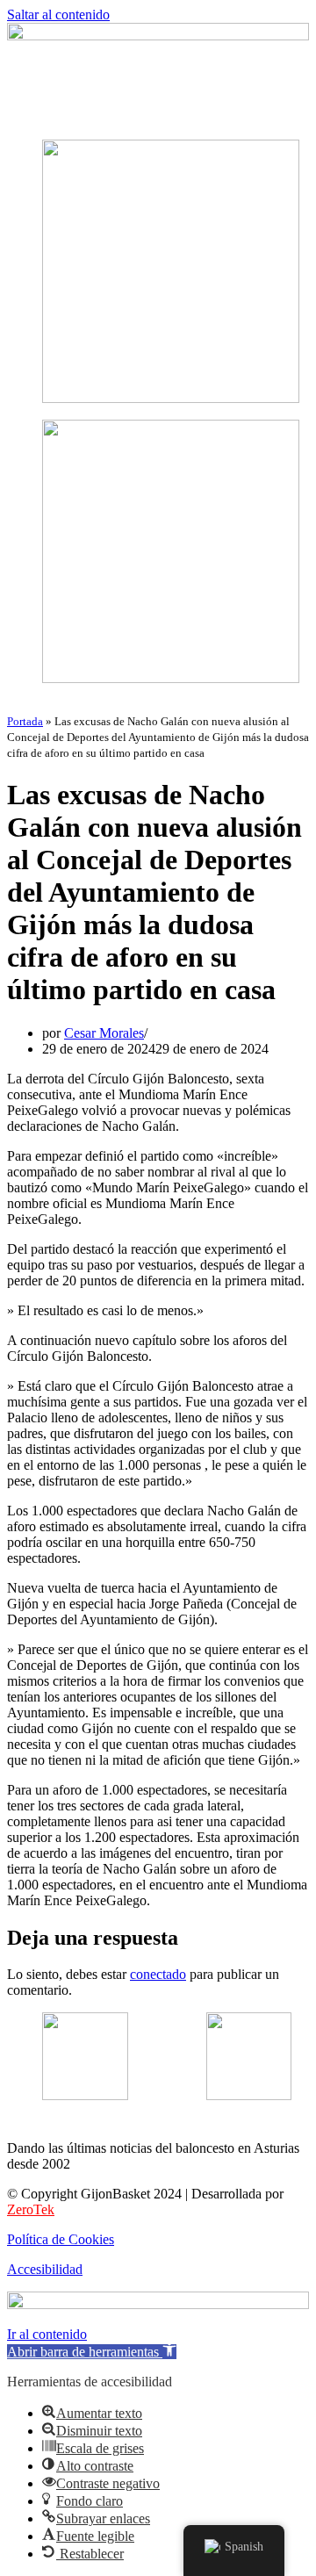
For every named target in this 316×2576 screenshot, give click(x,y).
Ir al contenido (47, 2334)
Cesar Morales (104, 1033)
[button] (158, 116)
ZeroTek (31, 2209)
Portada (25, 721)
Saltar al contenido (58, 14)
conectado (158, 1974)
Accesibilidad (45, 2269)
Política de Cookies (61, 2239)
